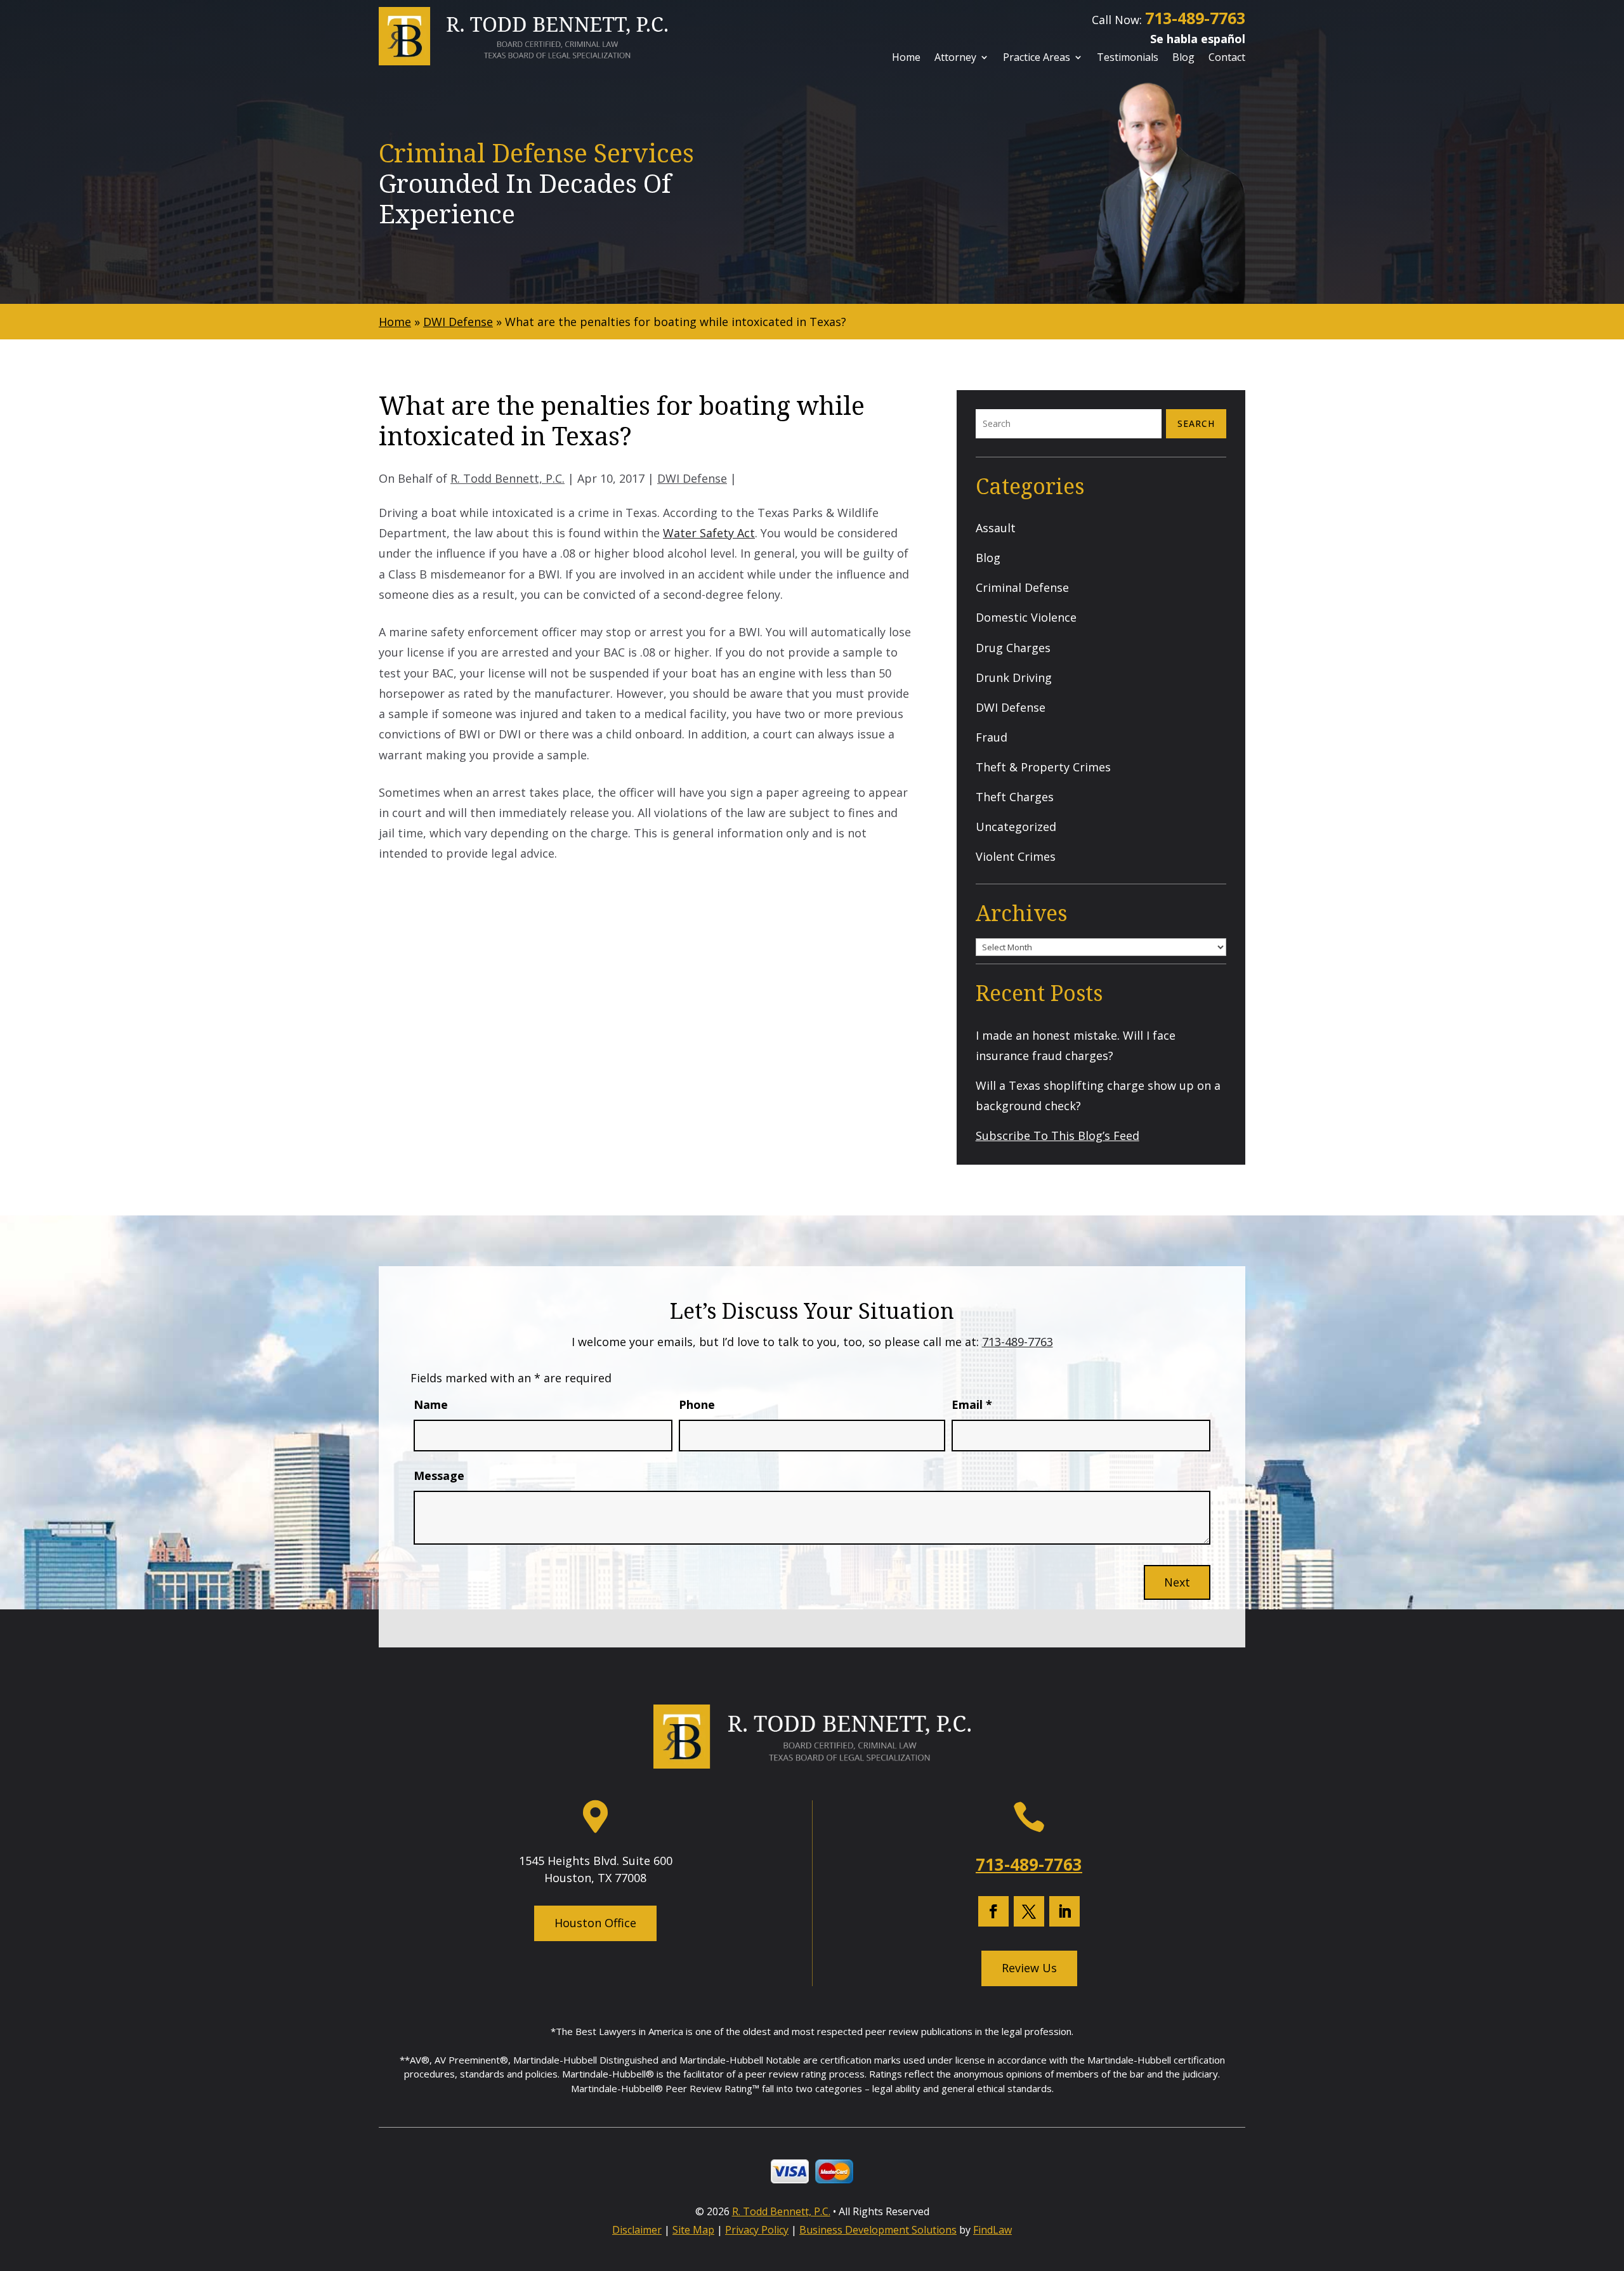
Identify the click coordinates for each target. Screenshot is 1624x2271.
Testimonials (1128, 58)
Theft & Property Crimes (1043, 767)
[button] (1610, 2178)
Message (439, 1476)
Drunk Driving (1014, 677)
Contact (1227, 58)
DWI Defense (692, 478)
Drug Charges (1013, 648)
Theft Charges (1015, 797)
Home (906, 58)
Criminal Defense (1022, 587)
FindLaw (992, 2230)
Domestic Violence (1026, 617)
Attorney (955, 58)
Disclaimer (637, 2230)
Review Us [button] (1029, 1968)
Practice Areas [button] (1037, 58)
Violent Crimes (1016, 856)
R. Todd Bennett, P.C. (507, 478)
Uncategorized (1016, 827)
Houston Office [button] (595, 1923)
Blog (1183, 58)
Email (972, 1404)
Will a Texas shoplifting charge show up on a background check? (1098, 1096)
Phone (697, 1404)
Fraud (992, 737)
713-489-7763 (1195, 18)
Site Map (693, 2230)
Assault (996, 528)
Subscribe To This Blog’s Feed (1058, 1135)
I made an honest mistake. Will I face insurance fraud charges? (1076, 1045)
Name (431, 1404)
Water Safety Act (709, 533)
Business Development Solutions (878, 2230)
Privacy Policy (757, 2230)
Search (1196, 423)
